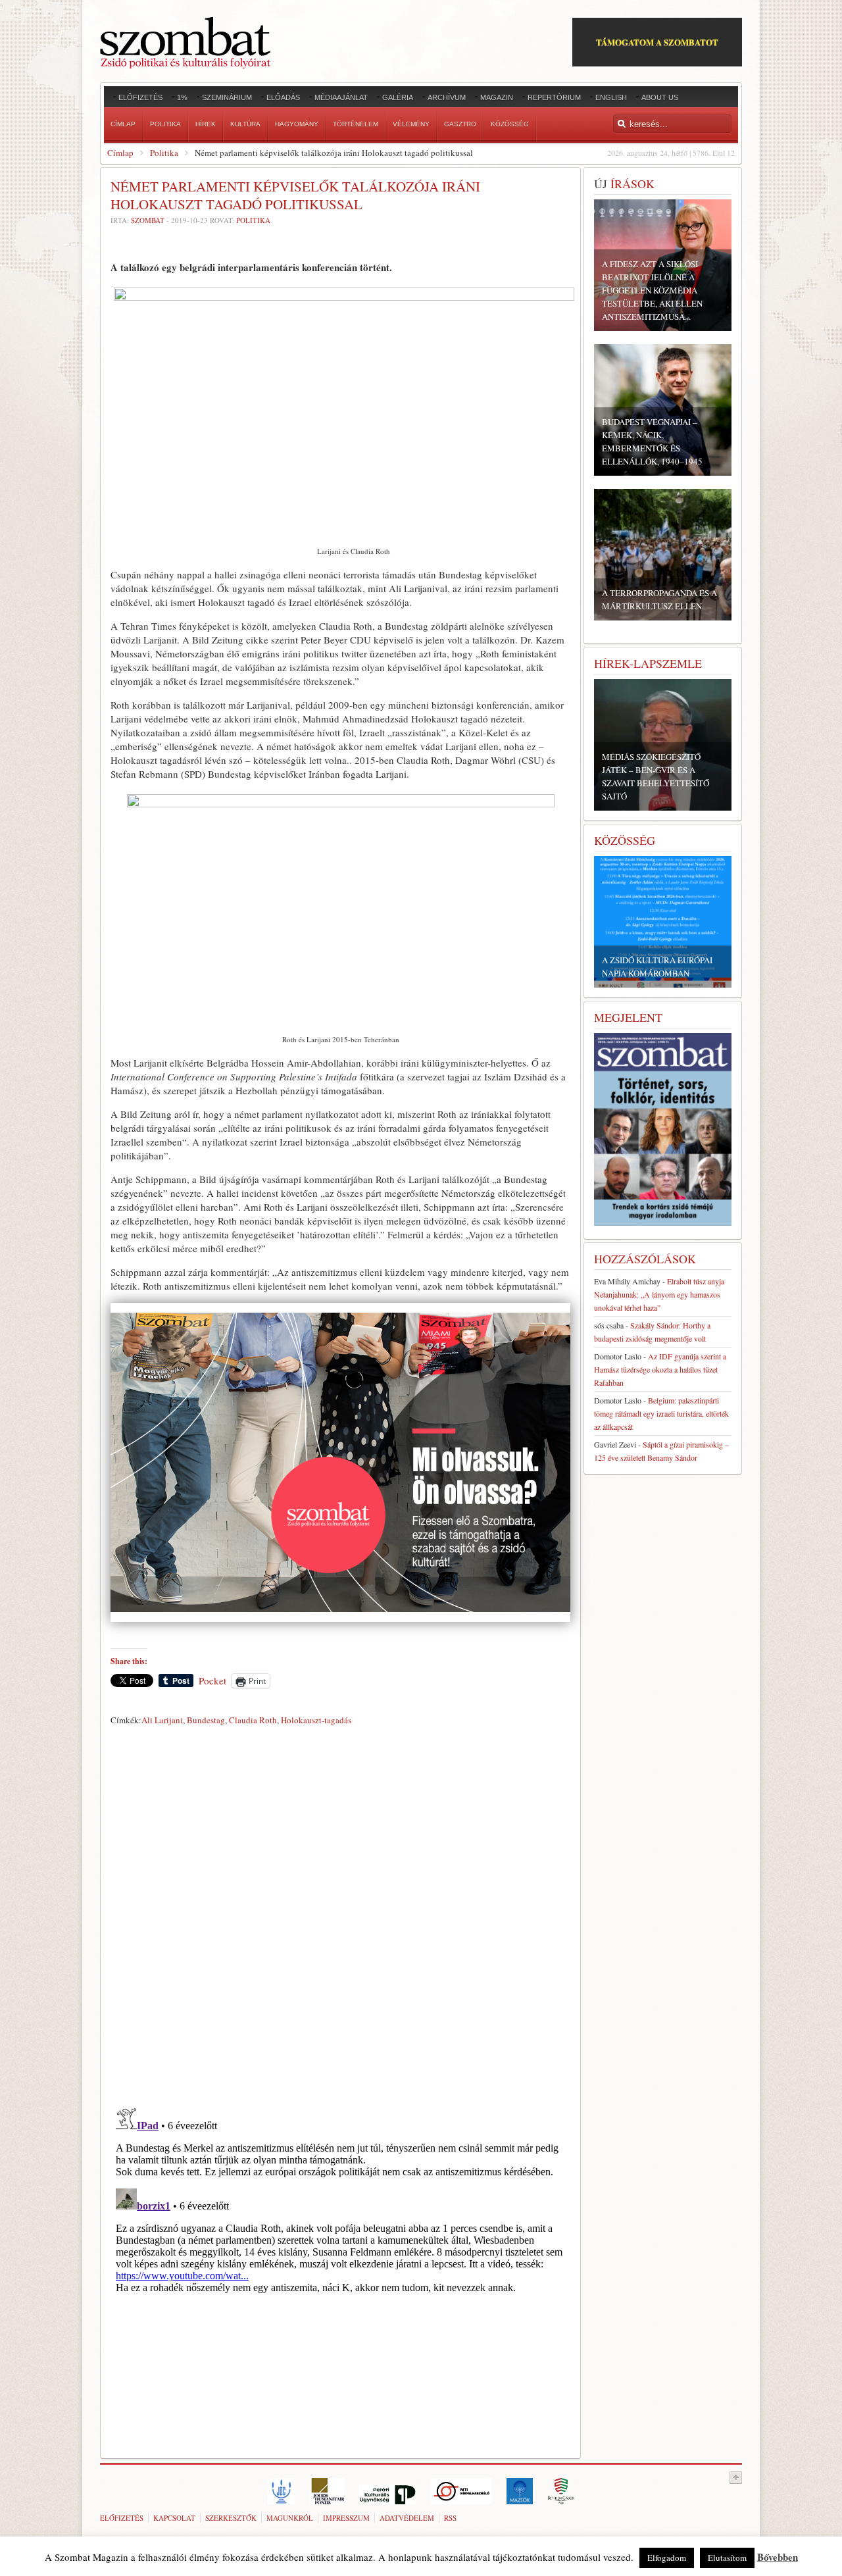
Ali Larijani (162, 1720)
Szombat (148, 220)
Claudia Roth (253, 1720)
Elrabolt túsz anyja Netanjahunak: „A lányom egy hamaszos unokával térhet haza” (659, 1294)
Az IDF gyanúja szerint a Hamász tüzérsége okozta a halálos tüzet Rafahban (660, 1369)
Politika (164, 153)
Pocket (212, 1680)
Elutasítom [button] (727, 2558)
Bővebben (778, 2557)
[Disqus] (340, 1914)
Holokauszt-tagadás (316, 1720)
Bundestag (206, 1720)
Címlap (120, 153)
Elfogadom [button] (667, 2558)
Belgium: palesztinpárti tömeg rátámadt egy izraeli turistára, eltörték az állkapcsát (661, 1413)
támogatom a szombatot (657, 42)
